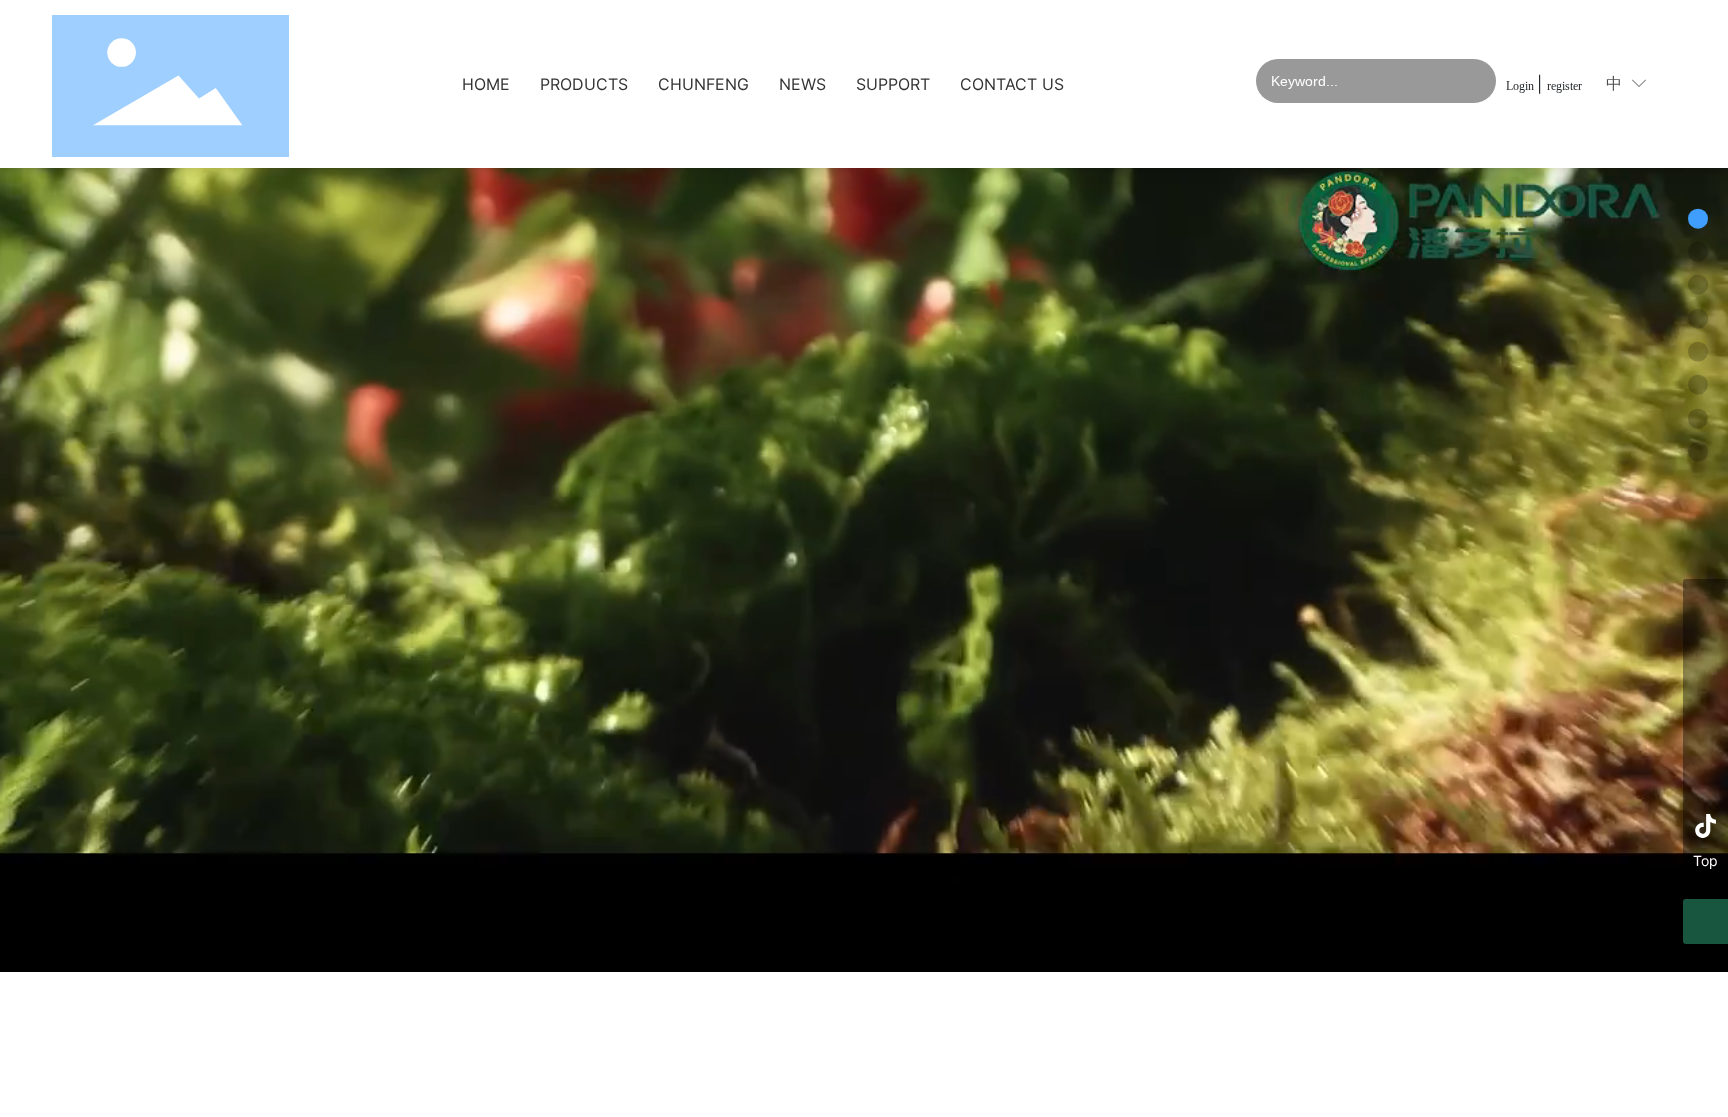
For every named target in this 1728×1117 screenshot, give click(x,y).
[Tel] (1705, 601)
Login (1521, 86)
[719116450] (1705, 781)
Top (1705, 860)
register (1564, 86)
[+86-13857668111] (1705, 646)
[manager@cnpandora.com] (1705, 691)
